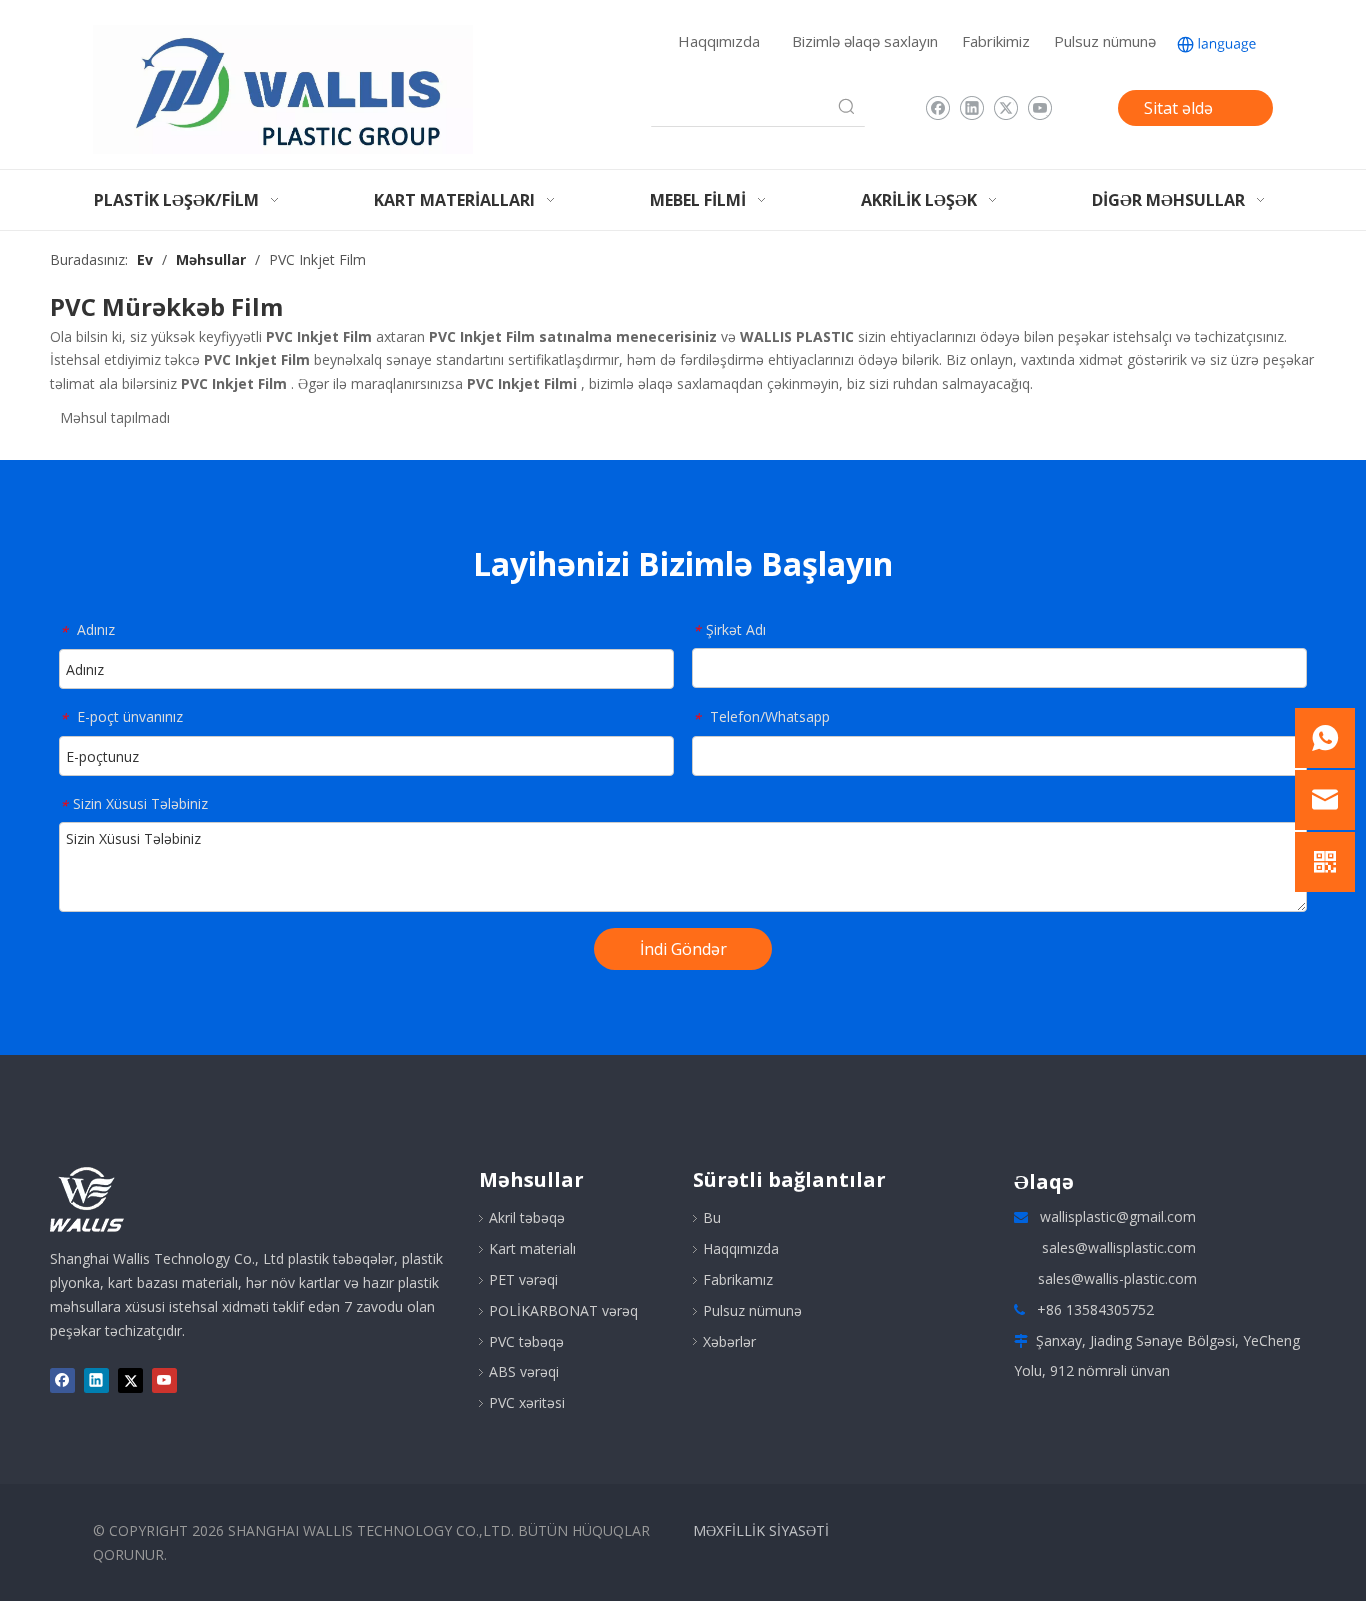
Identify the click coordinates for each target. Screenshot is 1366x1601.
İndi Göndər (683, 949)
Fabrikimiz (996, 41)
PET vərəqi (523, 1279)
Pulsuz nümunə (1105, 41)
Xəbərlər (729, 1341)
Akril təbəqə (527, 1217)
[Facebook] (937, 108)
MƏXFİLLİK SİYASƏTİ (761, 1530)
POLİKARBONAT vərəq (563, 1310)
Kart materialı (532, 1248)
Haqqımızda (719, 41)
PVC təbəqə (526, 1341)
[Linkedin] (971, 108)
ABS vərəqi (524, 1371)
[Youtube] (1039, 108)
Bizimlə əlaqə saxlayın (865, 41)
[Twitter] (1005, 108)
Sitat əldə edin (1178, 111)
